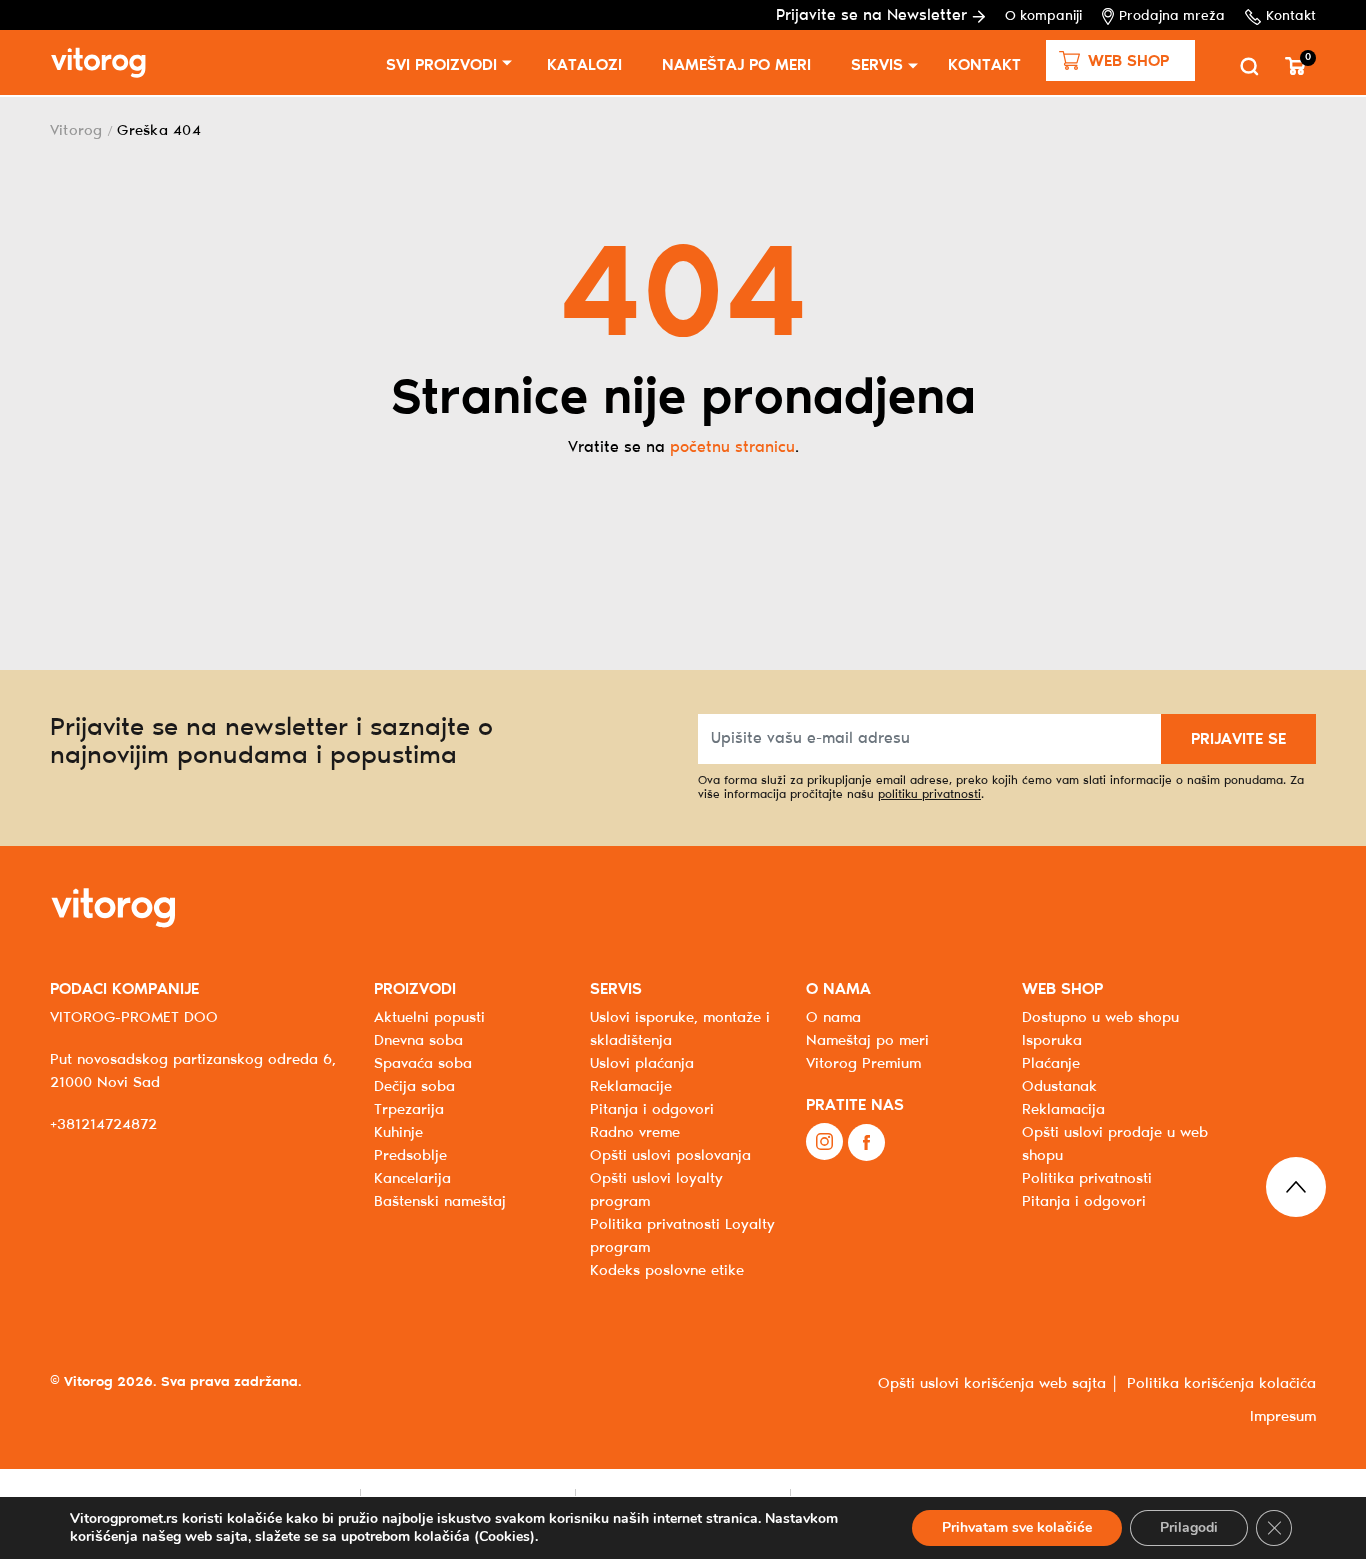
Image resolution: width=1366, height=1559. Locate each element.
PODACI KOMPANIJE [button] (124, 989)
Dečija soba (414, 1087)
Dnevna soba (418, 1041)
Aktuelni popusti (429, 1018)
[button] (1120, 60)
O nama (833, 1018)
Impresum (1283, 1417)
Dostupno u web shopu (1100, 1018)
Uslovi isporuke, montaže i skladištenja (680, 1029)
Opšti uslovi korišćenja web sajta (992, 1384)
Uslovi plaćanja (642, 1064)
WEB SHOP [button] (1062, 989)
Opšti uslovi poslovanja (670, 1156)
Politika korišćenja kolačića (1221, 1384)
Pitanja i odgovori (652, 1110)
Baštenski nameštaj (440, 1202)
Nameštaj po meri (736, 65)
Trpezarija (409, 1110)
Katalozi (584, 65)
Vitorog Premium (863, 1064)
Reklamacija (1063, 1110)
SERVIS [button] (616, 989)
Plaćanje (1051, 1064)
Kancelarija (412, 1179)
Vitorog (76, 131)
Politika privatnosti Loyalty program (682, 1236)
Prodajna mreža (1172, 16)
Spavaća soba (423, 1064)
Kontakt (1291, 16)
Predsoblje (410, 1156)
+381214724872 (103, 1125)
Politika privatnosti (1087, 1179)
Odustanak (1059, 1087)
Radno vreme (635, 1133)
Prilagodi (1189, 1527)
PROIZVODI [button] (415, 989)
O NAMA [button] (838, 989)
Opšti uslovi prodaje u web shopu (1115, 1144)
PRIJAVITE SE (1238, 739)
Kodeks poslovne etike (667, 1271)
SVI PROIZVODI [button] (441, 65)
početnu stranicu (732, 447)
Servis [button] (877, 65)
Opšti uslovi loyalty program (656, 1190)
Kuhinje (398, 1133)
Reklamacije (631, 1087)
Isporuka (1052, 1041)
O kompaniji (1043, 16)
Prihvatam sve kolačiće (1017, 1527)
